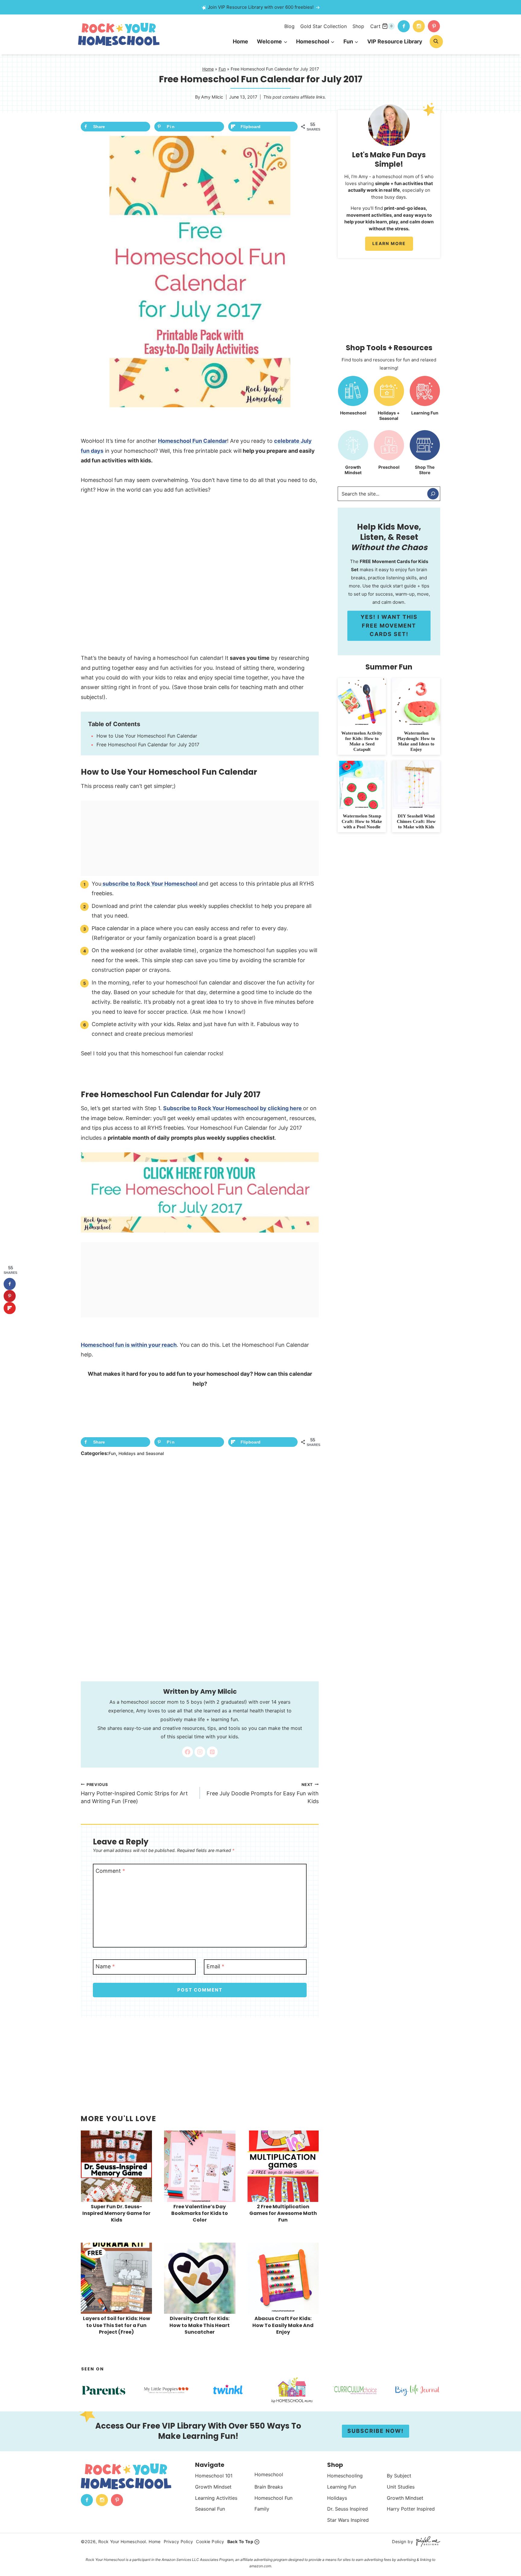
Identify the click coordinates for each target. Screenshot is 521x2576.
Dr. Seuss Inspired (347, 2509)
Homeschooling (345, 2476)
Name (105, 1966)
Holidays (337, 2498)
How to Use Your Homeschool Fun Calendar (147, 736)
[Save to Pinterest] (10, 1296)
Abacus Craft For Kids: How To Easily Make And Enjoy (283, 2325)
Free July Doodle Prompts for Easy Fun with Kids (263, 1793)
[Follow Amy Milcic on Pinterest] (212, 1752)
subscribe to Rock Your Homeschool (150, 884)
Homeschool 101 (214, 2476)
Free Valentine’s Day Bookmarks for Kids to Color (200, 2213)
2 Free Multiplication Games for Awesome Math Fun (283, 2213)
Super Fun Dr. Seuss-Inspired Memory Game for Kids (116, 2213)
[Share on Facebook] (10, 1284)
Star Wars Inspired (348, 2520)
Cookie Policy (210, 2541)
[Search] (433, 494)
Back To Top (240, 2541)
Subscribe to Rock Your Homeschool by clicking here (233, 1108)
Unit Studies (401, 2486)
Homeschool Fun (273, 2498)
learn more (389, 243)
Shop (358, 26)
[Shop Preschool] (389, 455)
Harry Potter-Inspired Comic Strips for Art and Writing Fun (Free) (134, 1793)
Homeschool (269, 2474)
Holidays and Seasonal (141, 1453)
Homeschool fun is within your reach (129, 1345)
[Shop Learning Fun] (425, 401)
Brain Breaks (269, 2486)
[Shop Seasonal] (389, 401)
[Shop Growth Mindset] (353, 455)
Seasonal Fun (210, 2509)
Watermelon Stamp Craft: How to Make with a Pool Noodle (362, 821)
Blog (289, 26)
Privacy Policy (178, 2541)
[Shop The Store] (425, 455)
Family (262, 2509)
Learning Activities (216, 2498)
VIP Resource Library (395, 41)
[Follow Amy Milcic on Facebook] (188, 1752)
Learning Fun (342, 2486)
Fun (222, 69)
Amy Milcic (212, 97)
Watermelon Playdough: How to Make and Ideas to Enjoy (416, 741)
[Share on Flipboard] (10, 1308)
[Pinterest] (434, 26)
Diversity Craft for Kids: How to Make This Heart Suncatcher (200, 2325)
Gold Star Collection (324, 26)
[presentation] (116, 2166)
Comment (110, 1871)
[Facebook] (404, 26)
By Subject (399, 2476)
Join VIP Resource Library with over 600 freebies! (261, 7)
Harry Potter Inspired (411, 2509)
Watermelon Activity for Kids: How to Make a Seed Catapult (362, 741)
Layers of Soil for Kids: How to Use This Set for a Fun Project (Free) (117, 2325)
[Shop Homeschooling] (353, 401)
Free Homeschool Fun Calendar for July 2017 (148, 745)
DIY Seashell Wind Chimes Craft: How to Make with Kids (416, 821)
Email (215, 1966)
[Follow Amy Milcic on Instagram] (200, 1752)
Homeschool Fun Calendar (193, 441)
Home (240, 41)
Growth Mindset (213, 2486)
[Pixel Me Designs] (427, 2541)
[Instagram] (419, 26)
